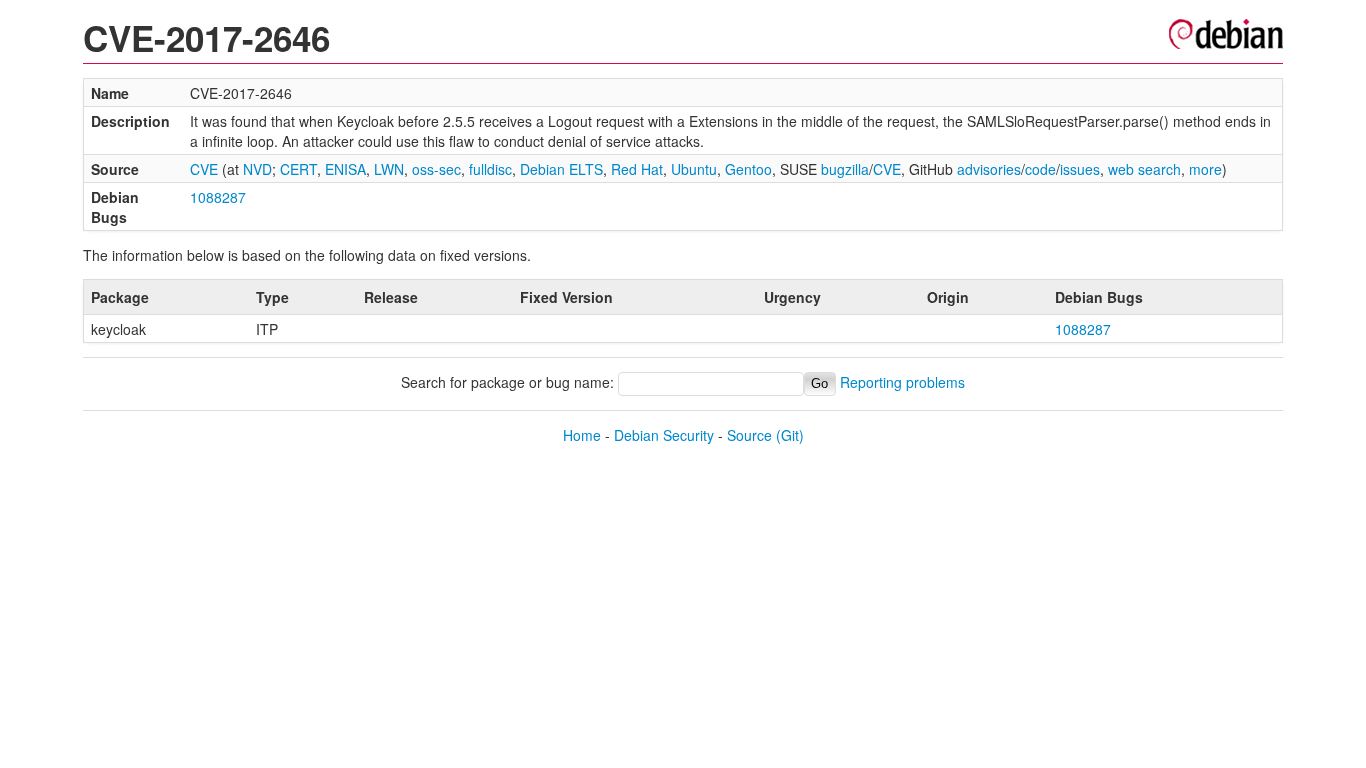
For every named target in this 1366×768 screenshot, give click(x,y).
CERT (298, 169)
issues (1080, 169)
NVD (257, 169)
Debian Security (664, 435)
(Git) (790, 435)
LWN (389, 169)
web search (1144, 169)
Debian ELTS (561, 169)
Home (582, 435)
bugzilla (845, 169)
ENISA (345, 169)
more (1205, 169)
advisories (989, 169)
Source (749, 435)
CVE (204, 169)
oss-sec (436, 169)
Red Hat (637, 169)
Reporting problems (902, 382)
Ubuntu (694, 169)
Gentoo (748, 169)
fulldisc (490, 169)
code (1040, 169)
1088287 (218, 197)
